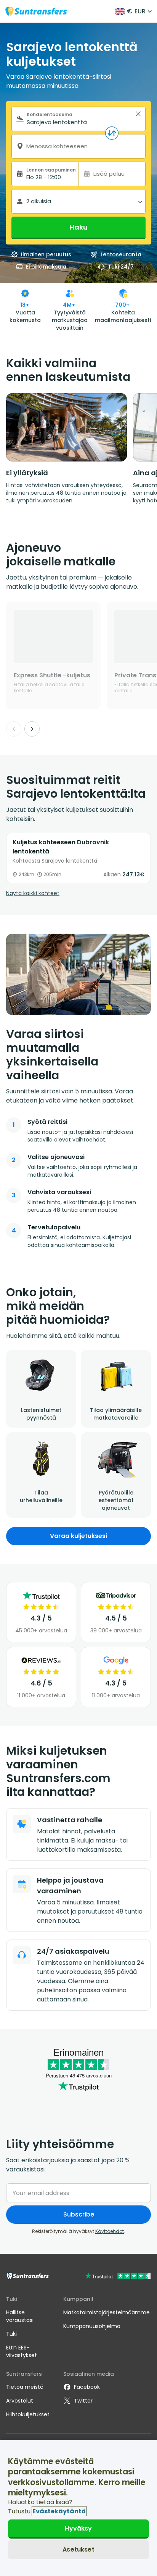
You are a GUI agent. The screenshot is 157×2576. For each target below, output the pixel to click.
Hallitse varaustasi (20, 2316)
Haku (78, 227)
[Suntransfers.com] (36, 11)
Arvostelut (20, 2401)
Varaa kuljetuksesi (78, 1536)
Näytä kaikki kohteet (33, 893)
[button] (138, 114)
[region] (78, 2508)
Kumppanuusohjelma (92, 2326)
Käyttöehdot (110, 2231)
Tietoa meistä (25, 2387)
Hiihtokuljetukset (28, 2414)
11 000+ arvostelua (41, 1695)
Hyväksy (78, 2528)
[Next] (32, 729)
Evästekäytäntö (59, 2511)
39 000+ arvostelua (116, 1630)
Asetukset (78, 2549)
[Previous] (14, 729)
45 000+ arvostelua (41, 1630)
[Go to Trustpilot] (118, 2277)
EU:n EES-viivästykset (22, 2351)
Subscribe (79, 2214)
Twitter (83, 2401)
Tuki (11, 2334)
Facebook (87, 2387)
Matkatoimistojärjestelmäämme (107, 2312)
